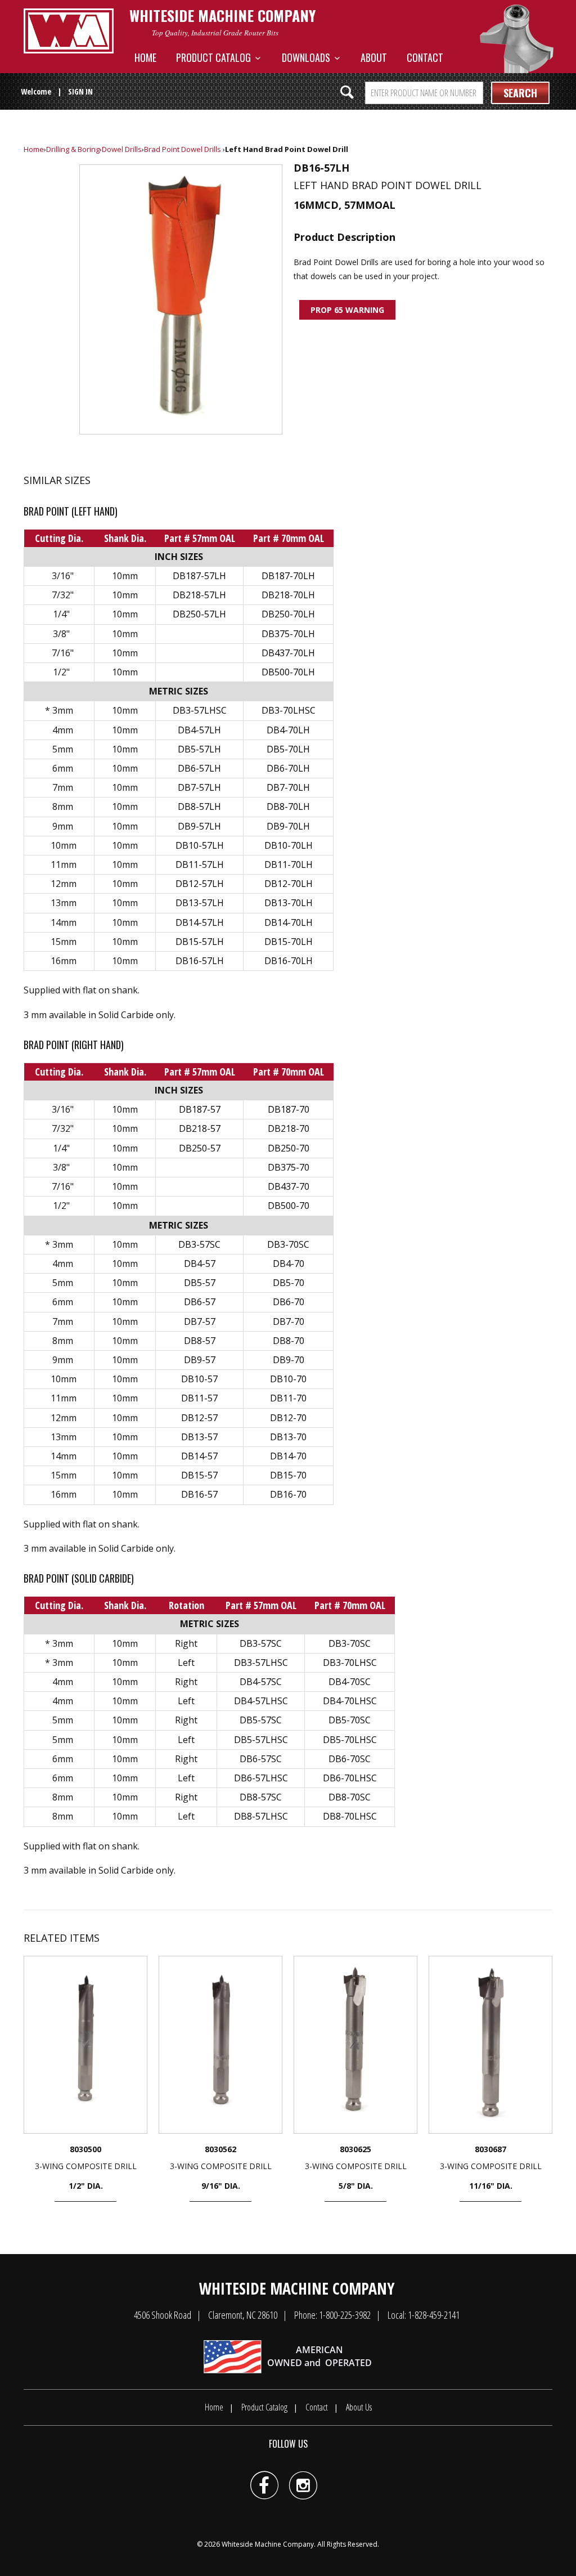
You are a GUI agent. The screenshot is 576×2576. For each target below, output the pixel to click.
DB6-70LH (288, 768)
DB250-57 (200, 1148)
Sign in (80, 91)
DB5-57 (200, 1283)
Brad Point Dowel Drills (183, 149)
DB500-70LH (288, 672)
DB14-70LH (289, 922)
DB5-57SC (261, 1720)
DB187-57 (200, 1109)
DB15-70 (288, 1475)
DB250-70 (289, 1148)
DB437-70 (289, 1186)
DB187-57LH (199, 576)
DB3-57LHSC (200, 710)
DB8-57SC (261, 1797)
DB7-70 (289, 1321)
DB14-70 (288, 1456)
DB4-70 (289, 1264)
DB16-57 (199, 1494)
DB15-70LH (289, 942)
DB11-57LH (200, 864)
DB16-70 (288, 1494)
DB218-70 (289, 1128)
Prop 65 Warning (347, 310)
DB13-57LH (200, 903)
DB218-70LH (288, 595)
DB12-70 (288, 1418)
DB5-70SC (350, 1720)
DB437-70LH (288, 653)
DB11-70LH (289, 864)
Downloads (308, 57)
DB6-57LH (199, 768)
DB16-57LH (200, 961)
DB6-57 (200, 1302)
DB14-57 (199, 1456)
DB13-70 (288, 1437)
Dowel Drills (122, 149)
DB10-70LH (289, 845)
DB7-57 (200, 1321)
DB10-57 (199, 1379)
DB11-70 (288, 1398)
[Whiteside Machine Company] (69, 31)
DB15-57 (199, 1475)
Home (145, 57)
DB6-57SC (261, 1759)
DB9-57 (200, 1360)
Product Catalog (216, 57)
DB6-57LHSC (261, 1778)
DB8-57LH (199, 807)
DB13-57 (199, 1437)
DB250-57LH (199, 614)
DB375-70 (289, 1167)
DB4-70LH (288, 730)
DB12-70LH (289, 884)
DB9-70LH (288, 826)
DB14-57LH (200, 922)
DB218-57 (200, 1128)
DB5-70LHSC (350, 1740)
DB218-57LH (199, 595)
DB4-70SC (350, 1682)
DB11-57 (199, 1398)
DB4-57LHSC (261, 1701)
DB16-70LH (289, 961)
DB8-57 (200, 1341)
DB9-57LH (199, 826)
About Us (359, 2407)
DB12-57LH (200, 884)
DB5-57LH (199, 749)
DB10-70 (288, 1379)
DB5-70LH (288, 749)
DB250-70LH (288, 614)
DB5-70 (289, 1283)
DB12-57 (199, 1418)
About (374, 57)
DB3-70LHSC (289, 710)
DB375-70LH (288, 634)
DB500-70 (289, 1206)
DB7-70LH (288, 787)
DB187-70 (289, 1109)
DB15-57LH (200, 942)
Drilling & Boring (73, 149)
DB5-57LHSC (261, 1740)
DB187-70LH (288, 576)
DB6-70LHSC (350, 1778)
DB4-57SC (261, 1682)
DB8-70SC (350, 1797)
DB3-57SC (199, 1244)
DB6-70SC (350, 1759)
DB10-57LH (200, 845)
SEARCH (520, 93)
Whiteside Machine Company (268, 2544)
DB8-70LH (288, 807)
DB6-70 (289, 1302)
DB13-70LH (289, 903)
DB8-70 (289, 1341)
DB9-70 (289, 1360)
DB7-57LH (199, 787)
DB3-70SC (288, 1244)
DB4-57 (200, 1264)
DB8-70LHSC (350, 1816)
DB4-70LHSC (350, 1701)
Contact (425, 57)
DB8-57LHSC (261, 1816)
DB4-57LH (199, 730)
